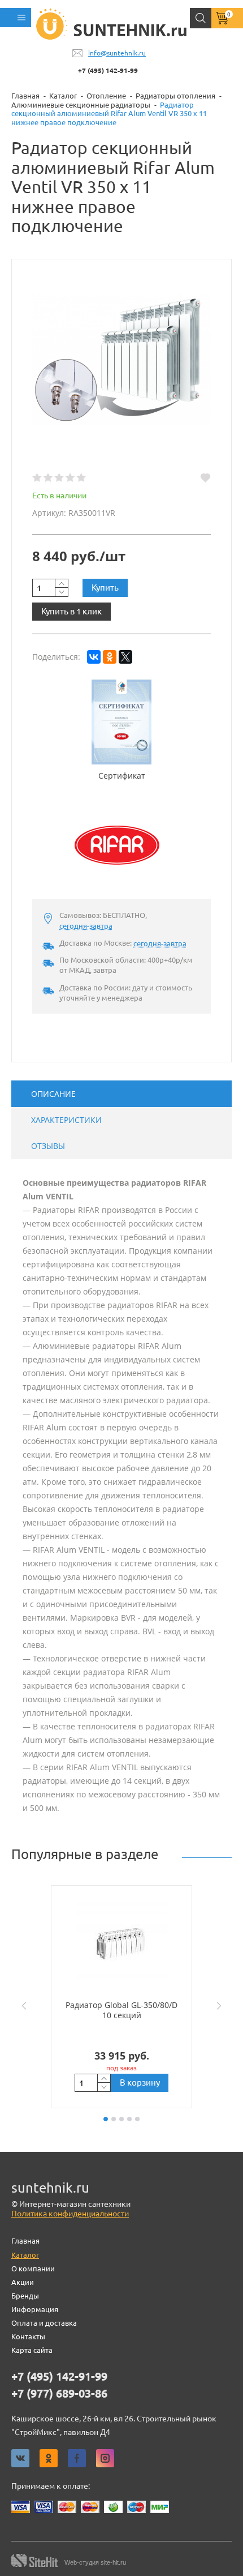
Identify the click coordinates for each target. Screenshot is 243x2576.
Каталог (25, 2255)
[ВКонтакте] (94, 657)
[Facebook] (77, 2458)
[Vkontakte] (20, 2458)
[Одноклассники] (110, 657)
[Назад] (21, 2006)
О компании (33, 2269)
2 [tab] (114, 2119)
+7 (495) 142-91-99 (108, 71)
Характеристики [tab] (66, 1120)
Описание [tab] (53, 1094)
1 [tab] (106, 2119)
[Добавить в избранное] (205, 478)
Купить (105, 588)
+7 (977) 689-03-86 (59, 2394)
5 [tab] (137, 2119)
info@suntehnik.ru (117, 53)
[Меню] (16, 18)
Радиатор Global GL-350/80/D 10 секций (121, 2010)
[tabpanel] (121, 1997)
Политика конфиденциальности (70, 2214)
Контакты (28, 2336)
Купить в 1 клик (71, 611)
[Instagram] (105, 2458)
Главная (25, 2241)
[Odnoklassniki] (49, 2458)
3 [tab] (121, 2119)
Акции (23, 2282)
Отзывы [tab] (48, 1146)
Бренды (25, 2296)
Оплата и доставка (44, 2323)
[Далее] (222, 2006)
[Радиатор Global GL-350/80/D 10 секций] (121, 1942)
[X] (125, 657)
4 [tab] (129, 2119)
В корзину (140, 2082)
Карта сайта (32, 2350)
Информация (35, 2309)
